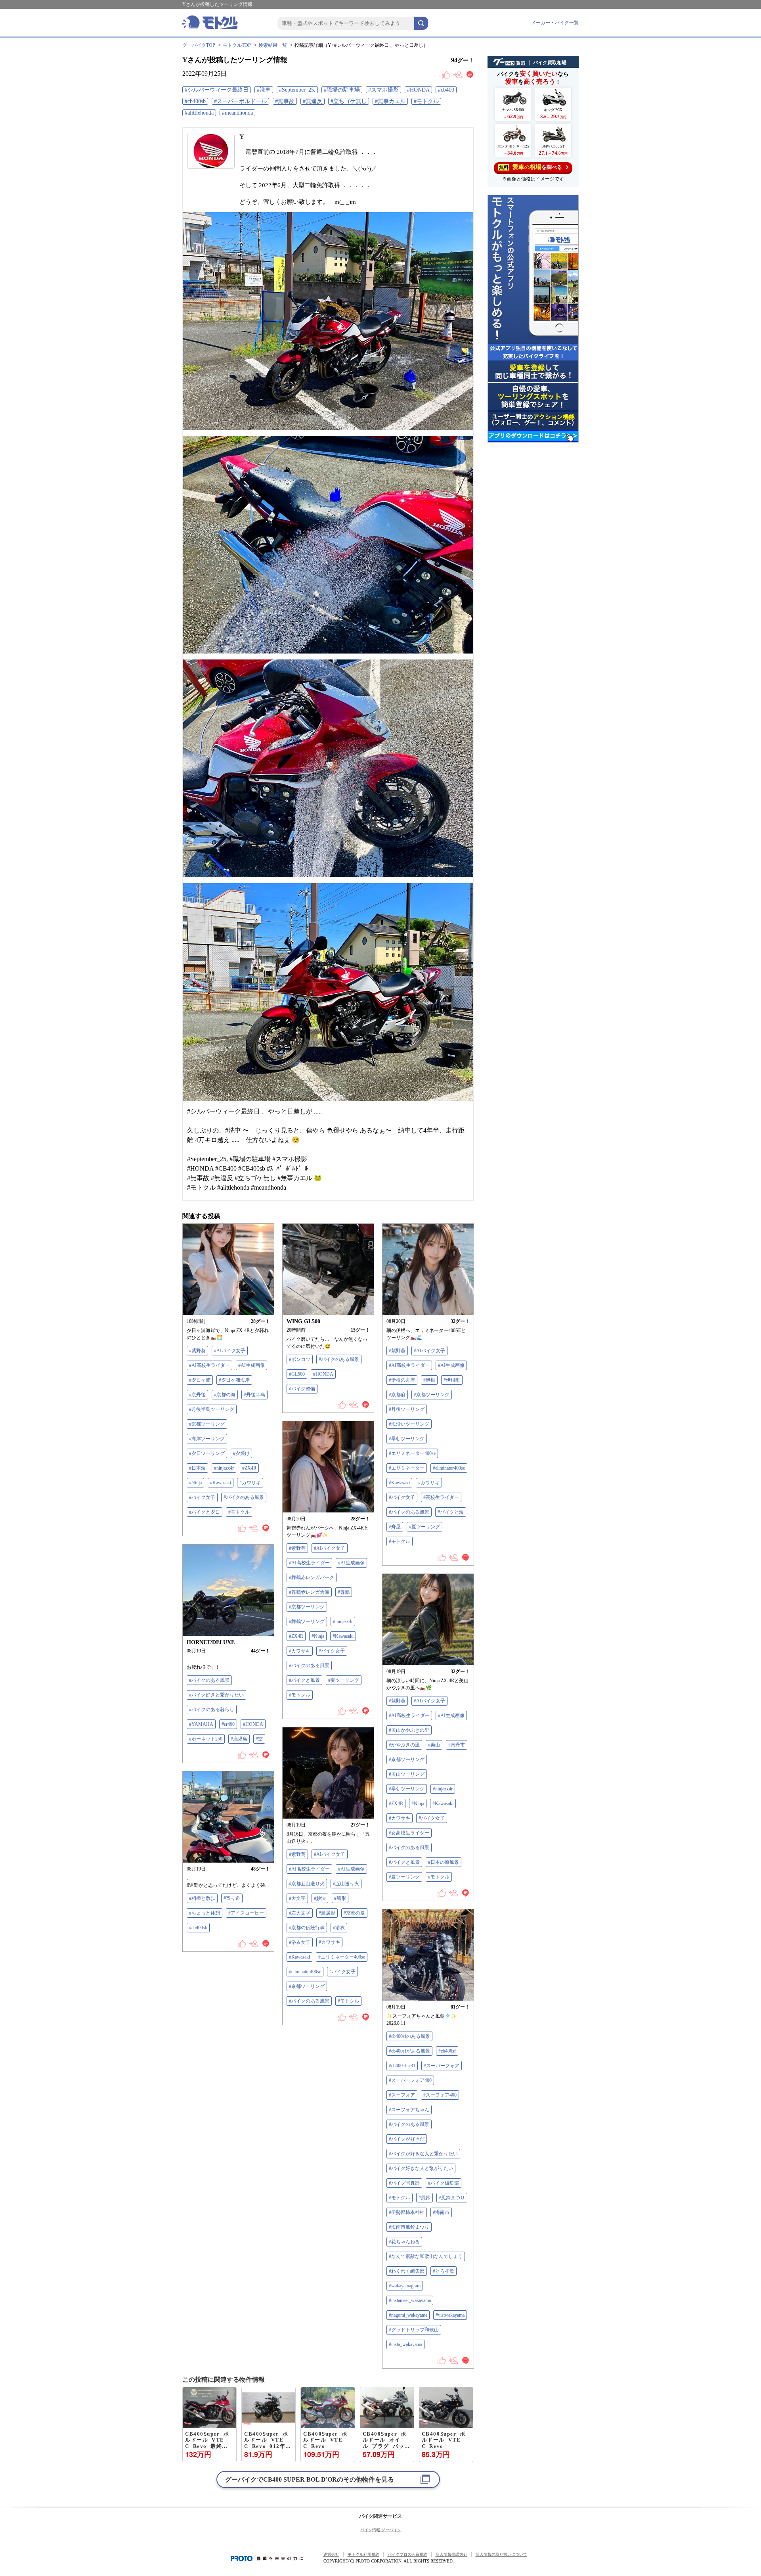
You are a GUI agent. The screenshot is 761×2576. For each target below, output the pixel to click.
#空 (259, 1739)
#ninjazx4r (224, 1468)
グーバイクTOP (199, 45)
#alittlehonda (199, 113)
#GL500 (297, 1374)
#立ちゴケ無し (349, 101)
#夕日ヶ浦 (200, 1380)
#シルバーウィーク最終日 (217, 90)
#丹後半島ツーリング (212, 1409)
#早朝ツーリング (407, 1439)
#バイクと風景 (304, 1680)
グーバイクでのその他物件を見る (310, 2479)
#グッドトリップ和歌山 (414, 2330)
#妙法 (320, 1898)
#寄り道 (232, 1898)
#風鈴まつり (452, 2198)
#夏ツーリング (424, 1527)
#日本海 (197, 1468)
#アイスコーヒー (246, 1913)
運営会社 (331, 2554)
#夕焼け (241, 1453)
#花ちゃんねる (404, 2242)
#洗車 (264, 90)
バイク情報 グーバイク (381, 2530)
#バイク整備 (302, 1389)
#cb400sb (195, 101)
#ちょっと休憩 (205, 1913)
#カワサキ (250, 1483)
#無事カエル (390, 101)
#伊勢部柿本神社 (407, 2212)
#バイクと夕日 (205, 1512)
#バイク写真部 (404, 2183)
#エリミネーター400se (412, 1453)
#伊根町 (452, 1380)
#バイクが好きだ (407, 2139)
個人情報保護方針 (451, 2554)
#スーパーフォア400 (410, 2080)
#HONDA (418, 90)
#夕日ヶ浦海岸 (234, 1380)
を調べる (531, 167)
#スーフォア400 (440, 2095)
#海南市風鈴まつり (409, 2227)
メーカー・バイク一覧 (555, 23)
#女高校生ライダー (409, 1833)
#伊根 (429, 1380)
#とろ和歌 (444, 2271)
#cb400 (446, 90)
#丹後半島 (254, 1395)
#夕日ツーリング (207, 1453)
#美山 (434, 1745)
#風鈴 (424, 2198)
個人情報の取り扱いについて (501, 2554)
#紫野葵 (197, 1351)
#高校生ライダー (441, 1497)
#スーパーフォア (442, 2066)
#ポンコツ (300, 1359)
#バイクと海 (451, 1512)
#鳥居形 (327, 1913)
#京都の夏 (354, 1913)
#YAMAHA (201, 1724)
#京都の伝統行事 (307, 1928)
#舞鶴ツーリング (307, 1621)
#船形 (340, 1898)
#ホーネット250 (206, 1739)
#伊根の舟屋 (402, 1380)
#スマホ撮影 (383, 90)
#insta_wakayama (405, 2344)
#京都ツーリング (207, 1424)
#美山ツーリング (407, 1774)
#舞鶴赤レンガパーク (312, 1577)
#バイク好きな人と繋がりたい (421, 2168)
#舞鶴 (344, 1592)
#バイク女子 (202, 1497)
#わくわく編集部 (407, 2271)
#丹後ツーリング (407, 1409)
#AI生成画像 (251, 1365)
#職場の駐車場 (342, 90)
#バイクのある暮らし (212, 1710)
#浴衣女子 (300, 1942)
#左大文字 (300, 1913)
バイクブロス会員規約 (407, 2554)
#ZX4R (249, 1468)
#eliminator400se (449, 1468)
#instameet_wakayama (410, 2300)
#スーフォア (402, 2095)
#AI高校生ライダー (209, 1365)
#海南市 (441, 2212)
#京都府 (397, 1395)
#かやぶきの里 (404, 1745)
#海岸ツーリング (207, 1439)
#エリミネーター (407, 1468)
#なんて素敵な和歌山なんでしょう (426, 2256)
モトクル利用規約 (363, 2554)
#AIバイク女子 (230, 1351)
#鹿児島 (239, 1739)
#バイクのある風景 (244, 1497)
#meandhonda (237, 113)
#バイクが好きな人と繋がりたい (423, 2154)
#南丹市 (457, 1745)
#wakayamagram (405, 2286)
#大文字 (297, 1898)
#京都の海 (225, 1395)
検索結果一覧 (273, 45)
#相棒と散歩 (202, 1898)
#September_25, (297, 90)
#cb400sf (447, 2051)
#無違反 (313, 101)
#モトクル (426, 101)
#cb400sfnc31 (402, 2066)
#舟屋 (395, 1527)
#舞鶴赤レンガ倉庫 (309, 1592)
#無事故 (285, 101)
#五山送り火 (346, 1884)
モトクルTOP (237, 45)
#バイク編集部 (444, 2183)
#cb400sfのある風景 (409, 2036)
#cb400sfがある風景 (409, 2051)
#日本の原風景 (444, 1862)
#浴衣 (339, 1928)
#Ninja (195, 1483)
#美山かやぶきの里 (409, 1730)
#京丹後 (197, 1395)
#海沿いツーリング (409, 1424)
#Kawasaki (221, 1483)
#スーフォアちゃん (409, 2110)
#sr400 (228, 1724)
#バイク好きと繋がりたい (216, 1695)
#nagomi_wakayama (408, 2315)
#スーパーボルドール (240, 101)
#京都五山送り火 (307, 1884)
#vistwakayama (450, 2315)
